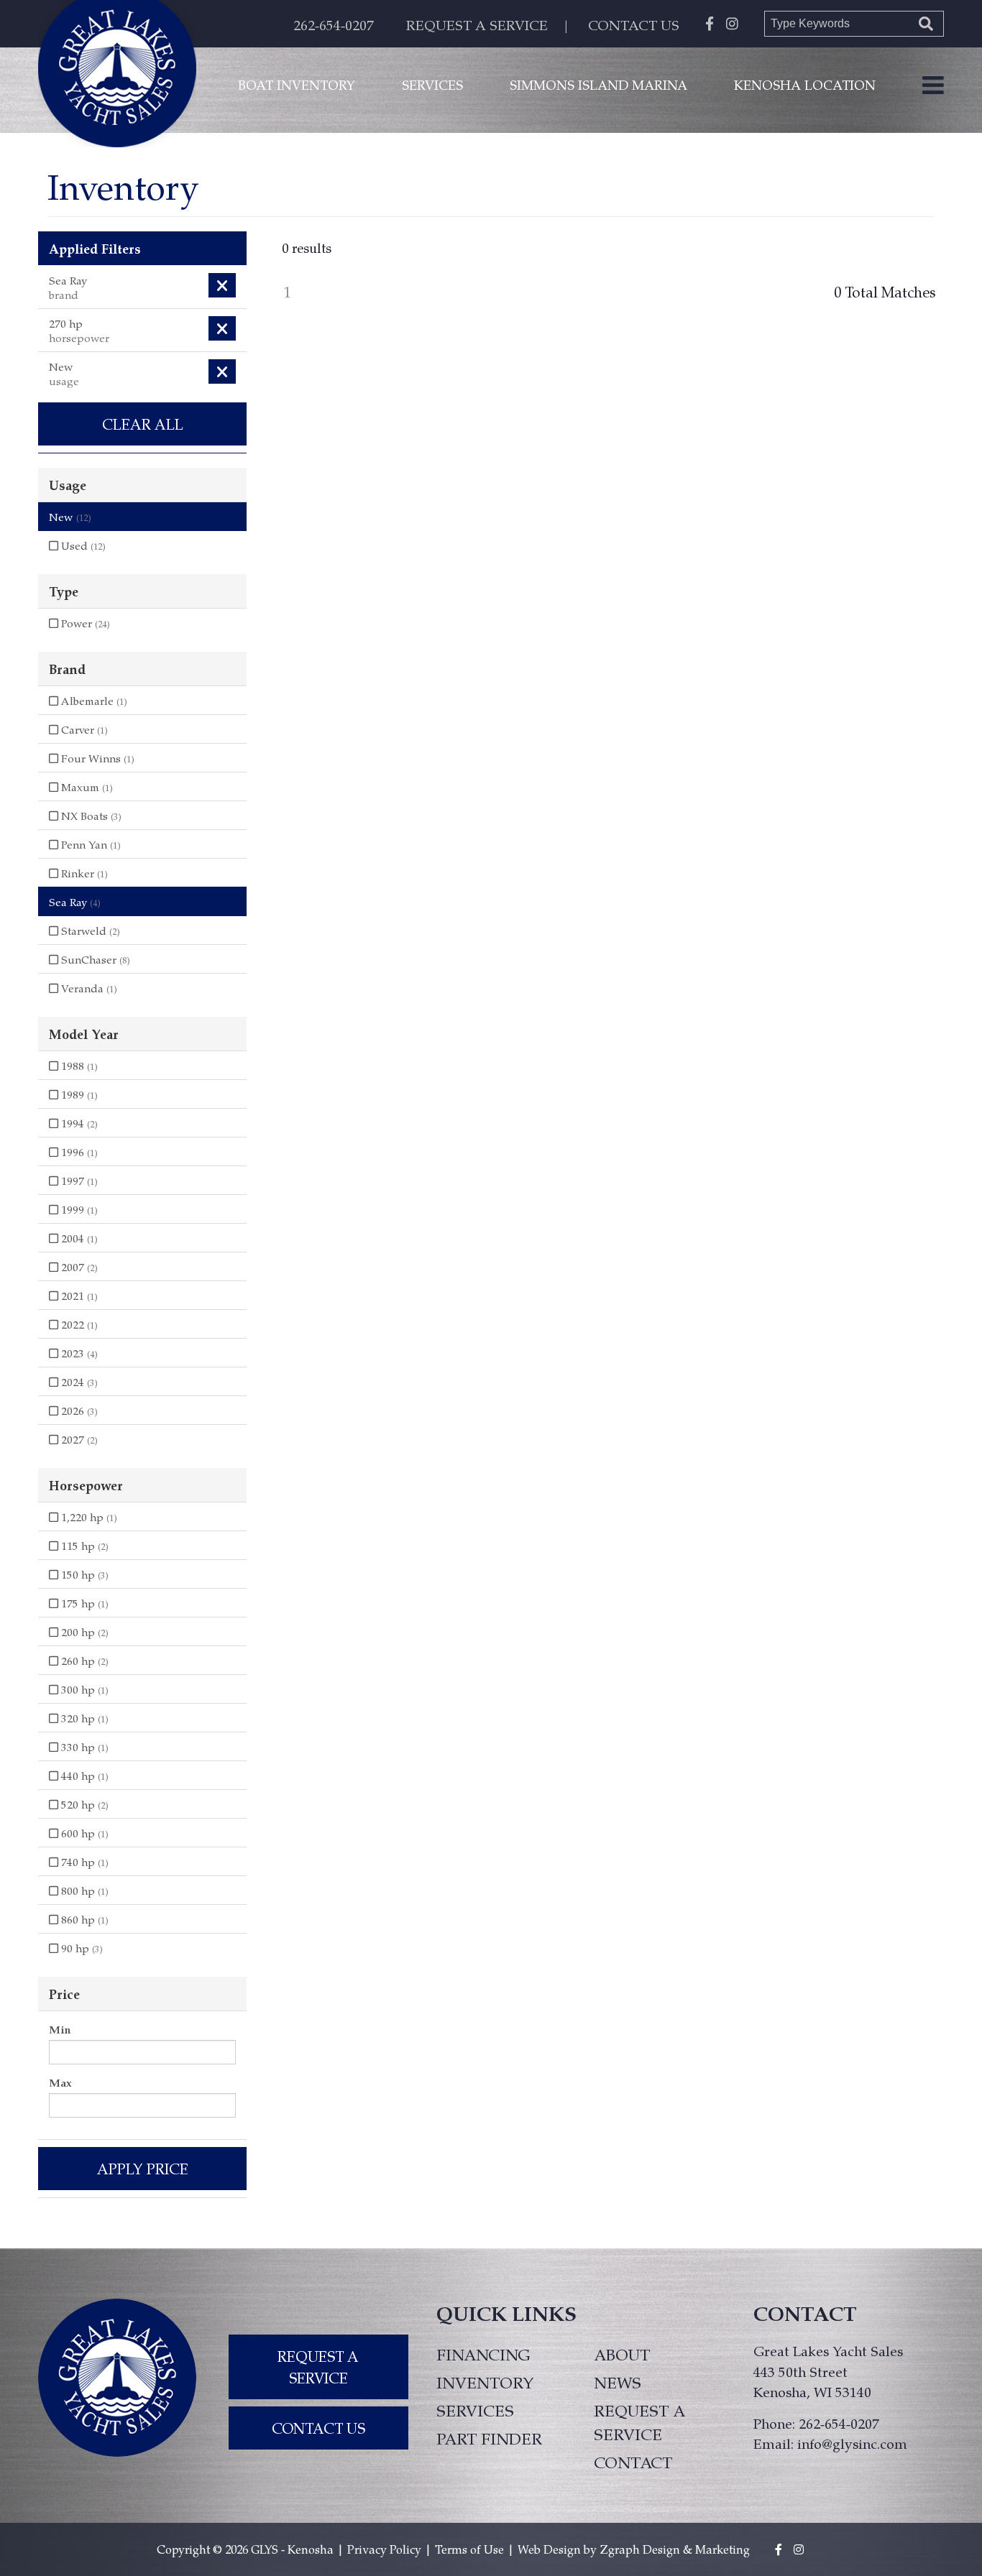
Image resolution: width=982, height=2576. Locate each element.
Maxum (86, 787)
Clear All (143, 424)
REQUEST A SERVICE (477, 25)
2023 (78, 1353)
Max (60, 2082)
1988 (78, 1066)
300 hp (83, 1689)
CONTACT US (634, 25)
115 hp (83, 1546)
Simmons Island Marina (598, 84)
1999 (78, 1209)
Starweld (89, 931)
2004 (78, 1238)
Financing (483, 2354)
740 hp (83, 1862)
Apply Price (143, 2169)
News (618, 2382)
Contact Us (318, 2428)
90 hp (81, 1948)
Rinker (83, 873)
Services (432, 84)
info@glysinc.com (852, 2443)
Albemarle (93, 701)
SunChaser (94, 959)
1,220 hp (88, 1517)
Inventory (485, 2382)
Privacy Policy (384, 2549)
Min (60, 2029)
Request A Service (318, 2367)
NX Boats (90, 816)
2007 (78, 1267)
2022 (78, 1324)
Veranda (88, 988)
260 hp (83, 1661)
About (622, 2354)
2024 (78, 1382)
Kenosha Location (805, 84)
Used (82, 545)
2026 (78, 1411)
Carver (83, 729)
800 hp (83, 1891)
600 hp (83, 1833)
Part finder (489, 2438)
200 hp (83, 1632)
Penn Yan (90, 844)
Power (84, 623)
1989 (78, 1094)
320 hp (83, 1718)
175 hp (83, 1603)
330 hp (83, 1747)
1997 (78, 1181)
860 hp (83, 1919)
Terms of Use (469, 2549)
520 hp (83, 1804)
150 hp (83, 1574)
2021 (78, 1296)
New (70, 517)
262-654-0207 (334, 25)
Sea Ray (75, 902)
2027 (78, 1439)
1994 (78, 1123)
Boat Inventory (297, 84)
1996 (78, 1152)
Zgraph (620, 2549)
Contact (633, 2462)
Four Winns (96, 758)
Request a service (639, 2422)
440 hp (83, 1776)
